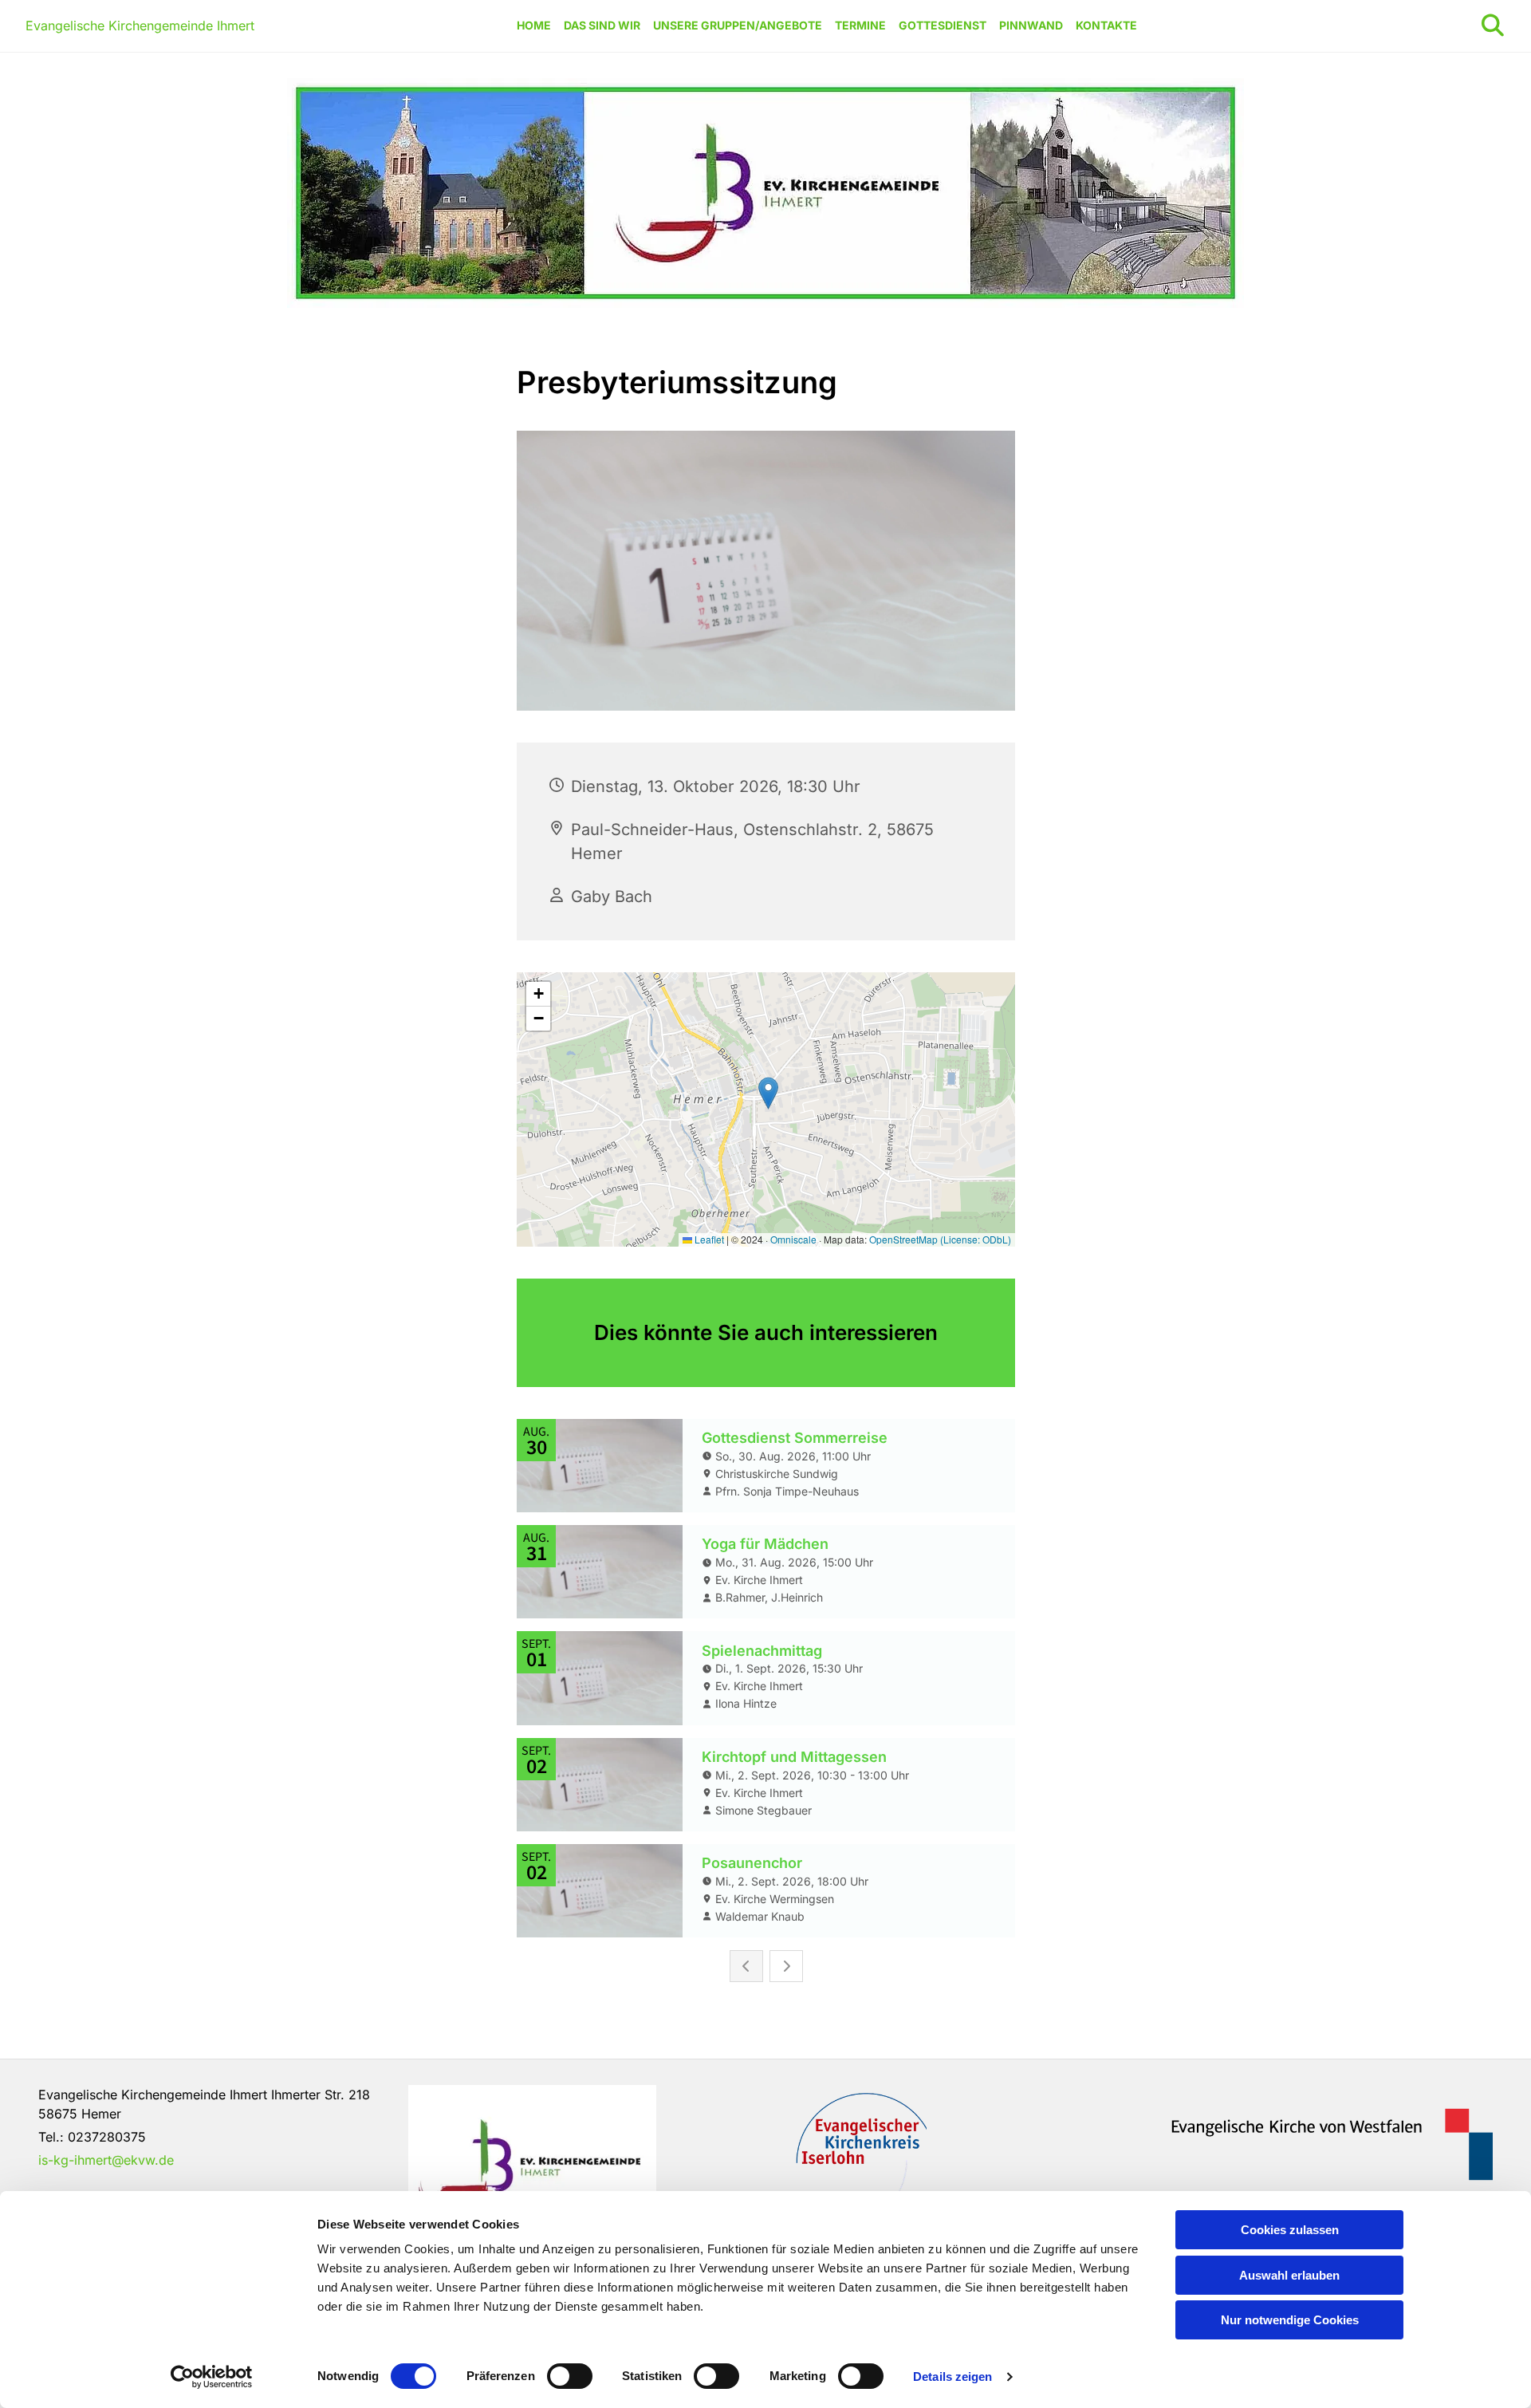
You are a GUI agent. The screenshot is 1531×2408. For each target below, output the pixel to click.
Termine (860, 25)
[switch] (570, 2376)
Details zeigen (952, 2376)
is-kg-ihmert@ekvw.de (106, 2160)
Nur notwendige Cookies (1290, 2320)
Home (534, 25)
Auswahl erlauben (1289, 2275)
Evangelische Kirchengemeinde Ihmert (140, 26)
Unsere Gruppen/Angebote (738, 25)
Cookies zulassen (1290, 2230)
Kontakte (1106, 25)
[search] (1493, 26)
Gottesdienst (943, 25)
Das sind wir (602, 25)
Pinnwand (1031, 25)
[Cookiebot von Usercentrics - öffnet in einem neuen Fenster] (212, 2377)
